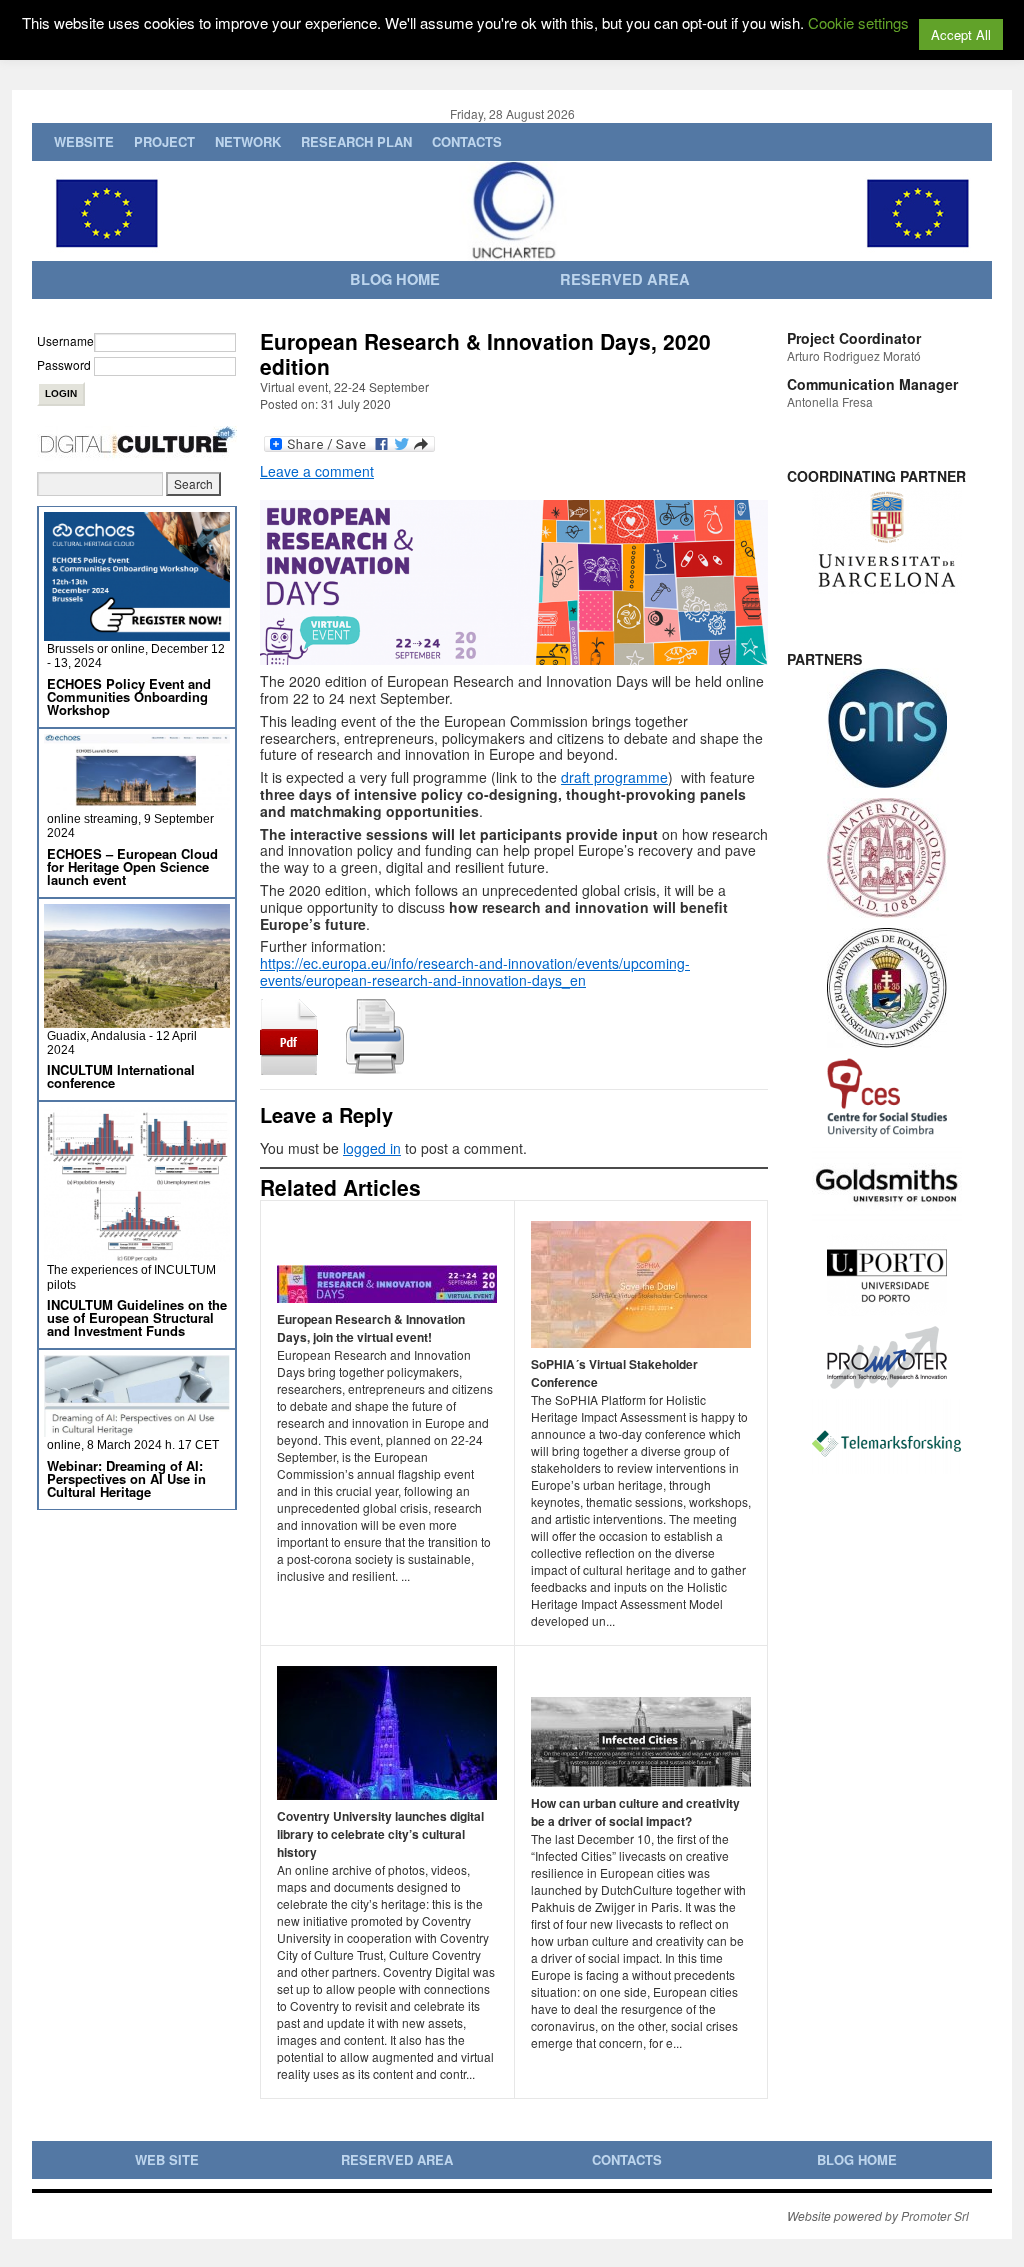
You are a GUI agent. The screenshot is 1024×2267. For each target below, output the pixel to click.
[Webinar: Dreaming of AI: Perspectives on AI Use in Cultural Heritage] (137, 1428)
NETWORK (248, 141)
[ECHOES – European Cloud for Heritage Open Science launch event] (137, 802)
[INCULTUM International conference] (137, 1019)
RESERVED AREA (397, 2159)
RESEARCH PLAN (356, 141)
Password (64, 364)
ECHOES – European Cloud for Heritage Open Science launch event (132, 866)
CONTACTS (467, 141)
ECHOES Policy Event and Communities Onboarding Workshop (129, 696)
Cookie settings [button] (858, 22)
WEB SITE (167, 2159)
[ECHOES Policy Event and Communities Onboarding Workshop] (137, 632)
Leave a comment (317, 471)
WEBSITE (84, 141)
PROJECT (164, 141)
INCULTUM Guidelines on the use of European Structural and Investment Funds (137, 1317)
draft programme (614, 777)
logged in (372, 1148)
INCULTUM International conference (121, 1076)
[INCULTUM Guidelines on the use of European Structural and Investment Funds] (137, 1253)
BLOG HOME (857, 2159)
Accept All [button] (961, 34)
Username (65, 340)
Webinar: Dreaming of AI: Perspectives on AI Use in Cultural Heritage (126, 1478)
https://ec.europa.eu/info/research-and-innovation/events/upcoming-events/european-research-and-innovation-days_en (475, 971)
